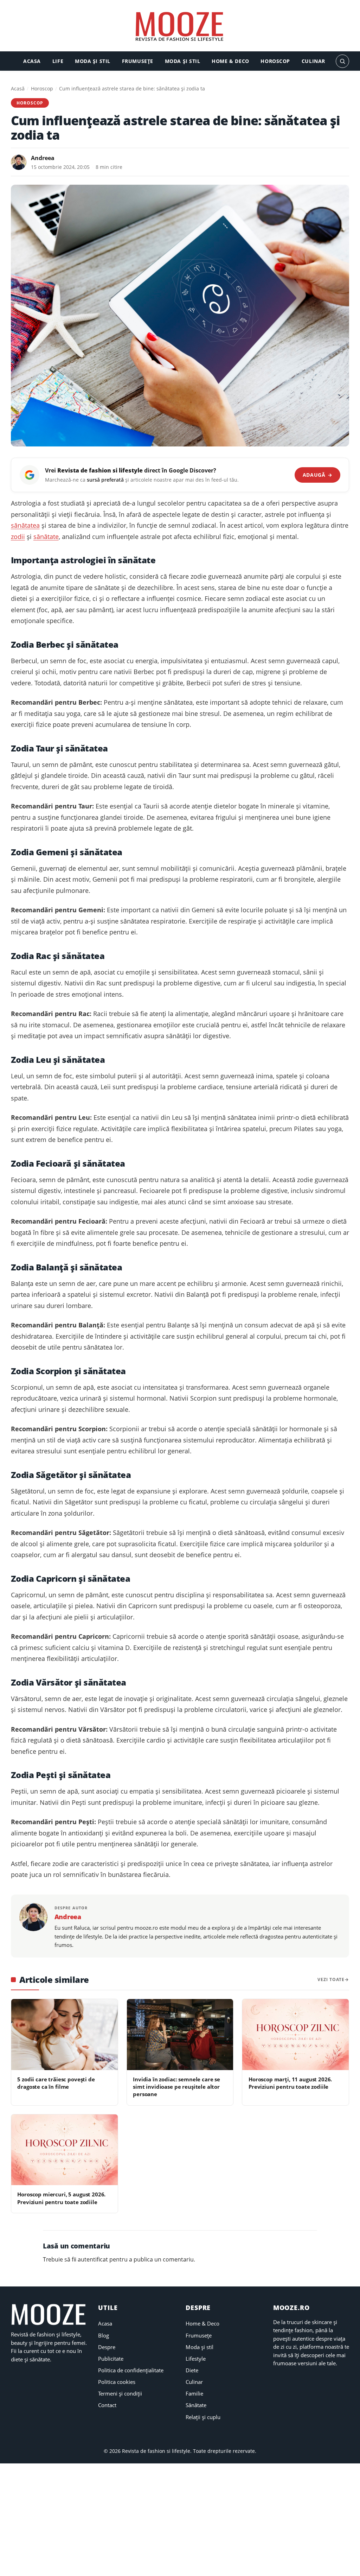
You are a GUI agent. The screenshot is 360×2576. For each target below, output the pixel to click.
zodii (18, 537)
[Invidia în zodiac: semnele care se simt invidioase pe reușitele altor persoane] (180, 2035)
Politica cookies (117, 2382)
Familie (194, 2393)
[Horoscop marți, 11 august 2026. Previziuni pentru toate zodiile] (295, 2035)
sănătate (46, 537)
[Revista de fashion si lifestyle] (180, 27)
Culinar (313, 61)
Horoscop (275, 61)
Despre (107, 2347)
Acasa (32, 61)
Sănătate (196, 2405)
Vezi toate (331, 1979)
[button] (342, 61)
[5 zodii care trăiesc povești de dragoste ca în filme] (65, 2035)
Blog (104, 2335)
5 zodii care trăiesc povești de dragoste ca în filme (56, 2083)
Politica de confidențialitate (131, 2370)
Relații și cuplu (203, 2417)
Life (58, 61)
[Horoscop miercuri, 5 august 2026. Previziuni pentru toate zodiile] (65, 2150)
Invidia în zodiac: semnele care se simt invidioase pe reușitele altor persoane (176, 2087)
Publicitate (111, 2359)
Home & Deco (230, 61)
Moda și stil (93, 61)
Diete (192, 2370)
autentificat (93, 2259)
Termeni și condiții (120, 2393)
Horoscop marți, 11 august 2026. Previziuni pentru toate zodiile (290, 2083)
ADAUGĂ (318, 475)
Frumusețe (138, 61)
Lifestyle (196, 2359)
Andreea (43, 158)
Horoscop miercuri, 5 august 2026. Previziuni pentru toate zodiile (61, 2198)
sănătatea (25, 525)
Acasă (18, 88)
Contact (107, 2405)
